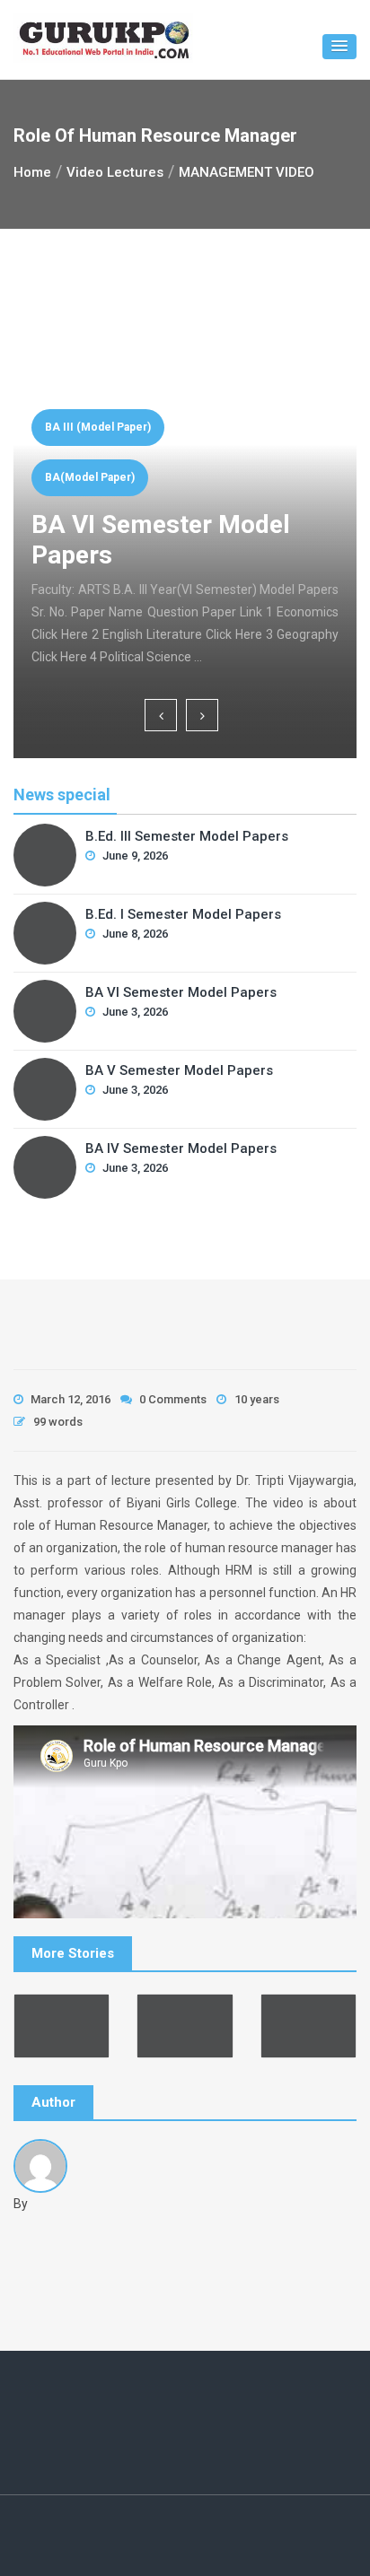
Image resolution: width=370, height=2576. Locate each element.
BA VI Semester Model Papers (181, 992)
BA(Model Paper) (90, 477)
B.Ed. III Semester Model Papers (187, 836)
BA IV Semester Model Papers (181, 1148)
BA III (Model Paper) (98, 427)
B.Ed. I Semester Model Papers (183, 914)
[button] (339, 47)
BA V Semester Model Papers (179, 1070)
